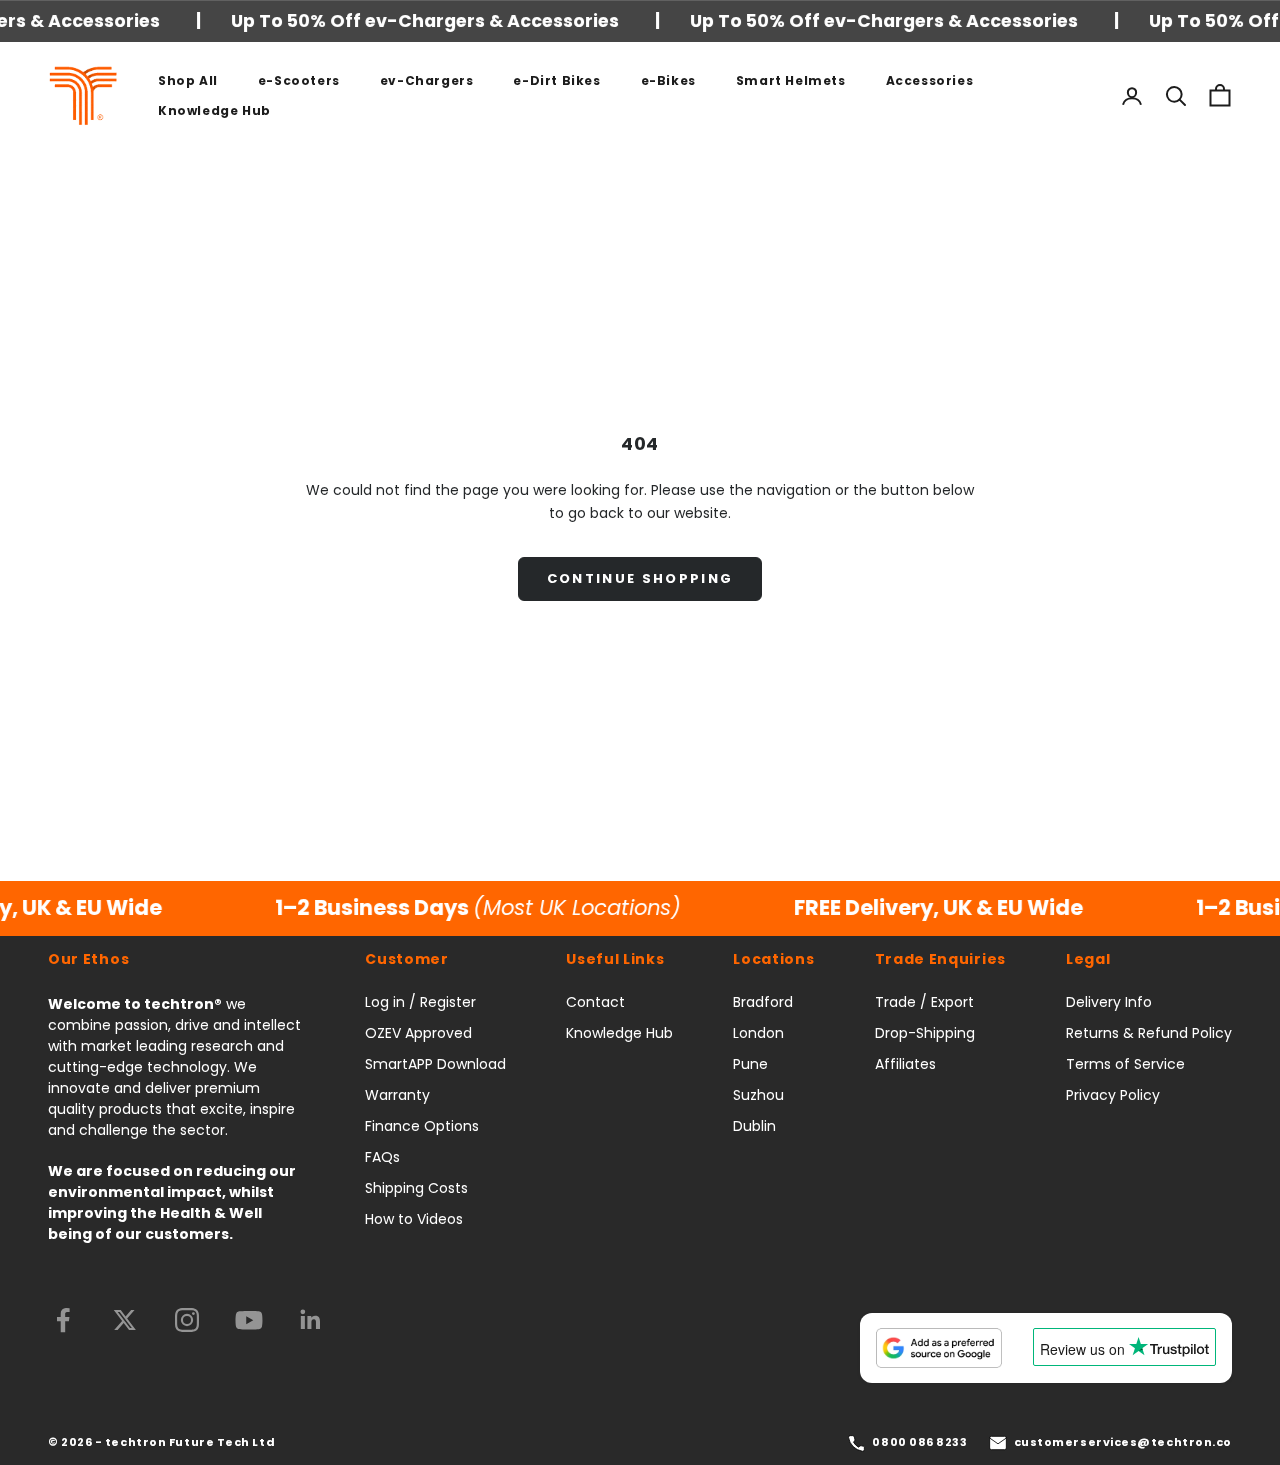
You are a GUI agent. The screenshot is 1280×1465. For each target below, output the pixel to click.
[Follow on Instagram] (187, 1320)
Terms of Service (1125, 1064)
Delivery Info (1109, 1002)
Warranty (397, 1095)
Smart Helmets (791, 80)
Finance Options (422, 1126)
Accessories (930, 80)
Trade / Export (924, 1002)
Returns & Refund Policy (1149, 1033)
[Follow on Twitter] (125, 1320)
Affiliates (905, 1064)
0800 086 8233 (919, 1442)
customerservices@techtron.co (1123, 1442)
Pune (750, 1064)
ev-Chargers (427, 80)
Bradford (763, 1002)
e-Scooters (299, 80)
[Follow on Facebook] (63, 1320)
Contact (595, 1002)
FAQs (382, 1157)
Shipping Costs (416, 1188)
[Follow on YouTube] (249, 1320)
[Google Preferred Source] (939, 1348)
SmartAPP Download (435, 1064)
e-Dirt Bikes (556, 80)
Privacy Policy (1113, 1095)
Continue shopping (640, 578)
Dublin (754, 1126)
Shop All (188, 80)
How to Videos (414, 1219)
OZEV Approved (418, 1033)
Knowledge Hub (214, 110)
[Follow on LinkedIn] (311, 1320)
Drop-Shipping (925, 1033)
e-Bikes (668, 80)
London (758, 1033)
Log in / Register (420, 1002)
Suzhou (758, 1095)
